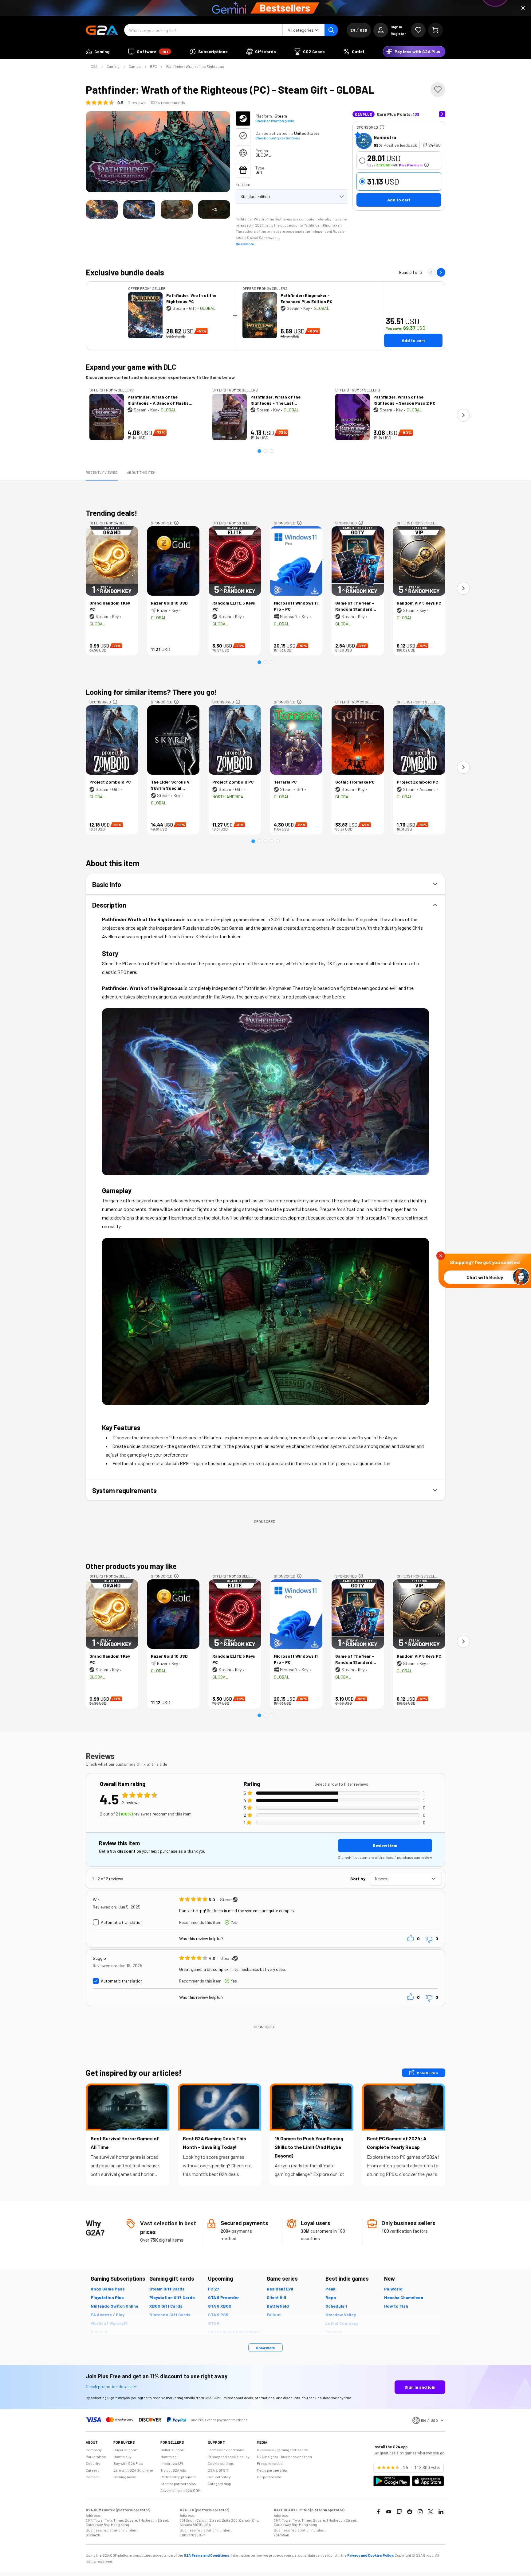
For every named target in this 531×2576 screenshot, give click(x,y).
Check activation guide (275, 121)
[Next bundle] (441, 272)
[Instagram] (420, 2512)
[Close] (523, 8)
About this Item (141, 472)
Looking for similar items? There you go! (151, 692)
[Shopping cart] (435, 30)
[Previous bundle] (431, 272)
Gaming (113, 66)
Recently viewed (102, 472)
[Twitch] (399, 2512)
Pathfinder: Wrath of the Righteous (195, 66)
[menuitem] (98, 52)
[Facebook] (378, 2512)
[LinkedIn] (441, 2512)
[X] (431, 2512)
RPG (153, 66)
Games (135, 66)
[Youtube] (389, 2512)
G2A (94, 66)
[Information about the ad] (382, 127)
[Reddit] (410, 2512)
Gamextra (385, 137)
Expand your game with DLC (131, 367)
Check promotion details (109, 2386)
